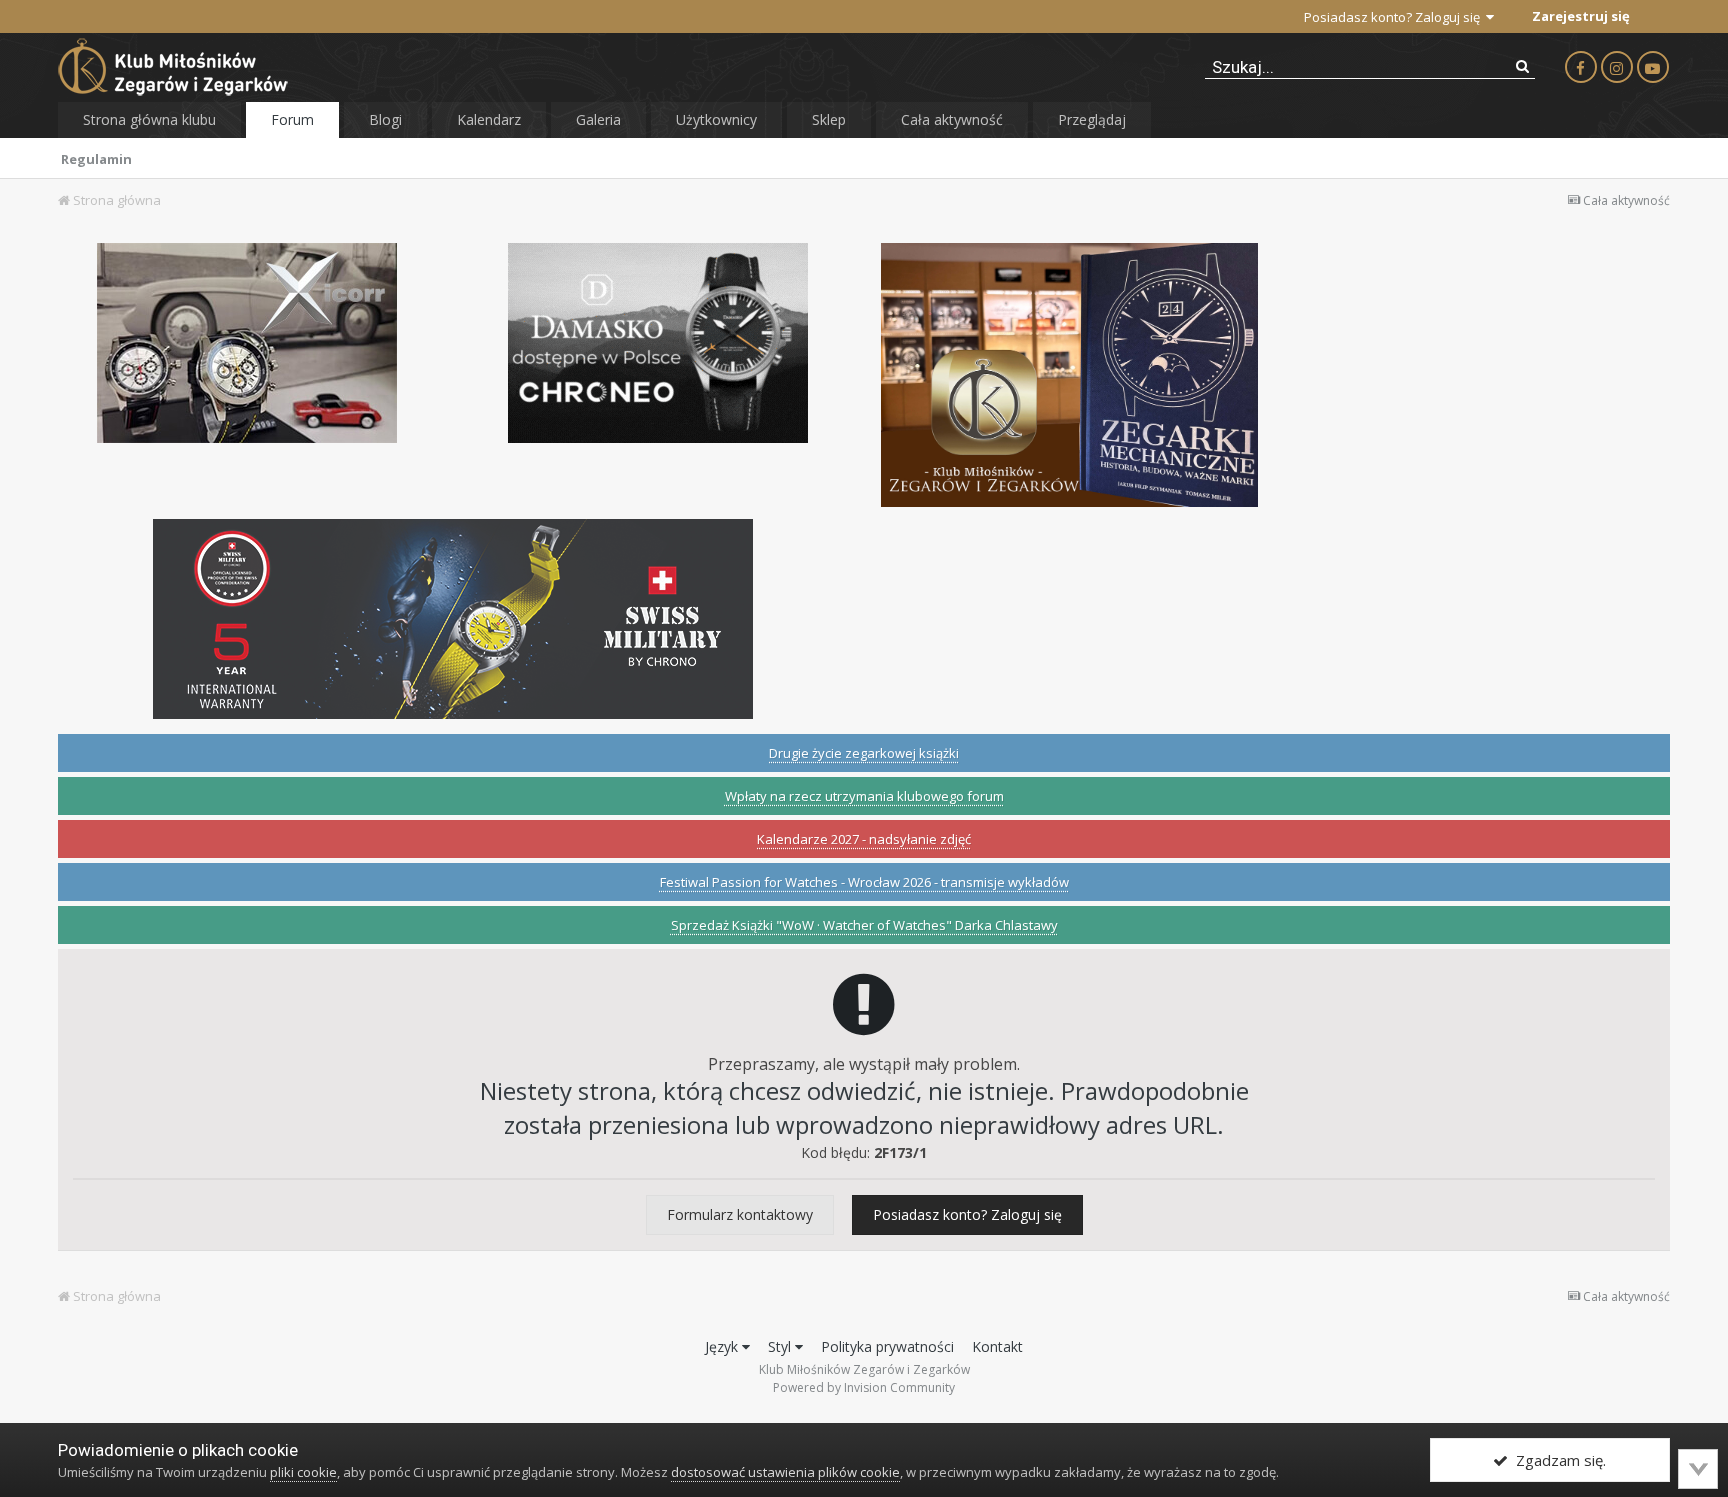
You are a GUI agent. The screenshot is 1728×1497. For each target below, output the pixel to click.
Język (723, 1346)
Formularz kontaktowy (740, 1214)
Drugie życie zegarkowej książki (864, 753)
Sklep (829, 119)
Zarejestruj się (1581, 16)
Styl (781, 1346)
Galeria (598, 119)
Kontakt (997, 1346)
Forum (292, 119)
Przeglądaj (1092, 119)
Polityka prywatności (887, 1346)
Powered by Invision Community (864, 1387)
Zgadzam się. (1557, 1460)
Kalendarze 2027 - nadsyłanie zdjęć (864, 839)
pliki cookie (303, 1472)
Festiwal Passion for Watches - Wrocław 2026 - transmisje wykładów (864, 882)
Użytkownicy (716, 119)
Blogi (385, 119)
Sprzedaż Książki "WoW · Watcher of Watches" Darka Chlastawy (864, 925)
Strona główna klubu (149, 119)
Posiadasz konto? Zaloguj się (1395, 17)
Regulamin (96, 159)
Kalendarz (489, 119)
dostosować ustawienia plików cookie (785, 1472)
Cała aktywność (952, 119)
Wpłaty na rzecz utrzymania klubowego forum (864, 796)
